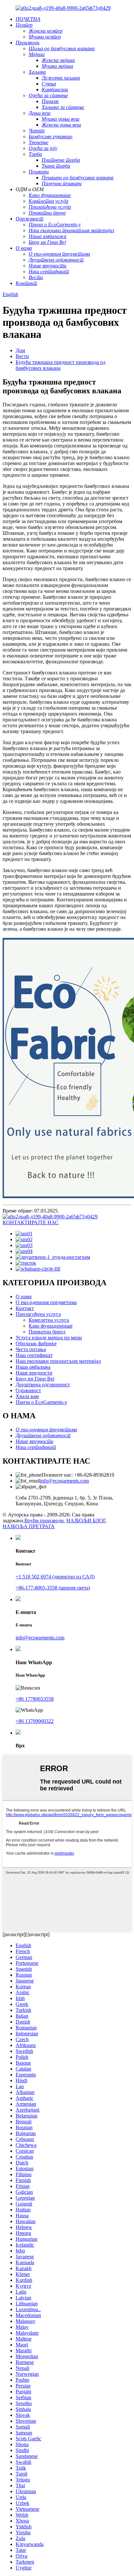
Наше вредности (34, 1373)
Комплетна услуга (49, 1320)
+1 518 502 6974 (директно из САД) (55, 1577)
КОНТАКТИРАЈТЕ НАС (31, 1222)
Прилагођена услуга (38, 1314)
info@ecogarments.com (64, 1481)
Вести (22, 356)
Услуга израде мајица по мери (49, 1338)
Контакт (25, 1308)
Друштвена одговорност (43, 1385)
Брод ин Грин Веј (35, 1379)
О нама (24, 1296)
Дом (20, 350)
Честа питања (31, 1349)
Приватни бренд (47, 1332)
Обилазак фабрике (36, 1343)
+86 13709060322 (35, 1721)
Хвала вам (27, 1396)
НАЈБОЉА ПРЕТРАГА (29, 1526)
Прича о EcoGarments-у (41, 1402)
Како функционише (51, 1326)
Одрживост (28, 1390)
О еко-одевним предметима (46, 1302)
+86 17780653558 (35, 1699)
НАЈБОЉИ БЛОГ (86, 1521)
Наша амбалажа (33, 1367)
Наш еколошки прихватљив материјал (58, 1361)
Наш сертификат (34, 1355)
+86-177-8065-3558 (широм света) (53, 1588)
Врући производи (44, 1521)
